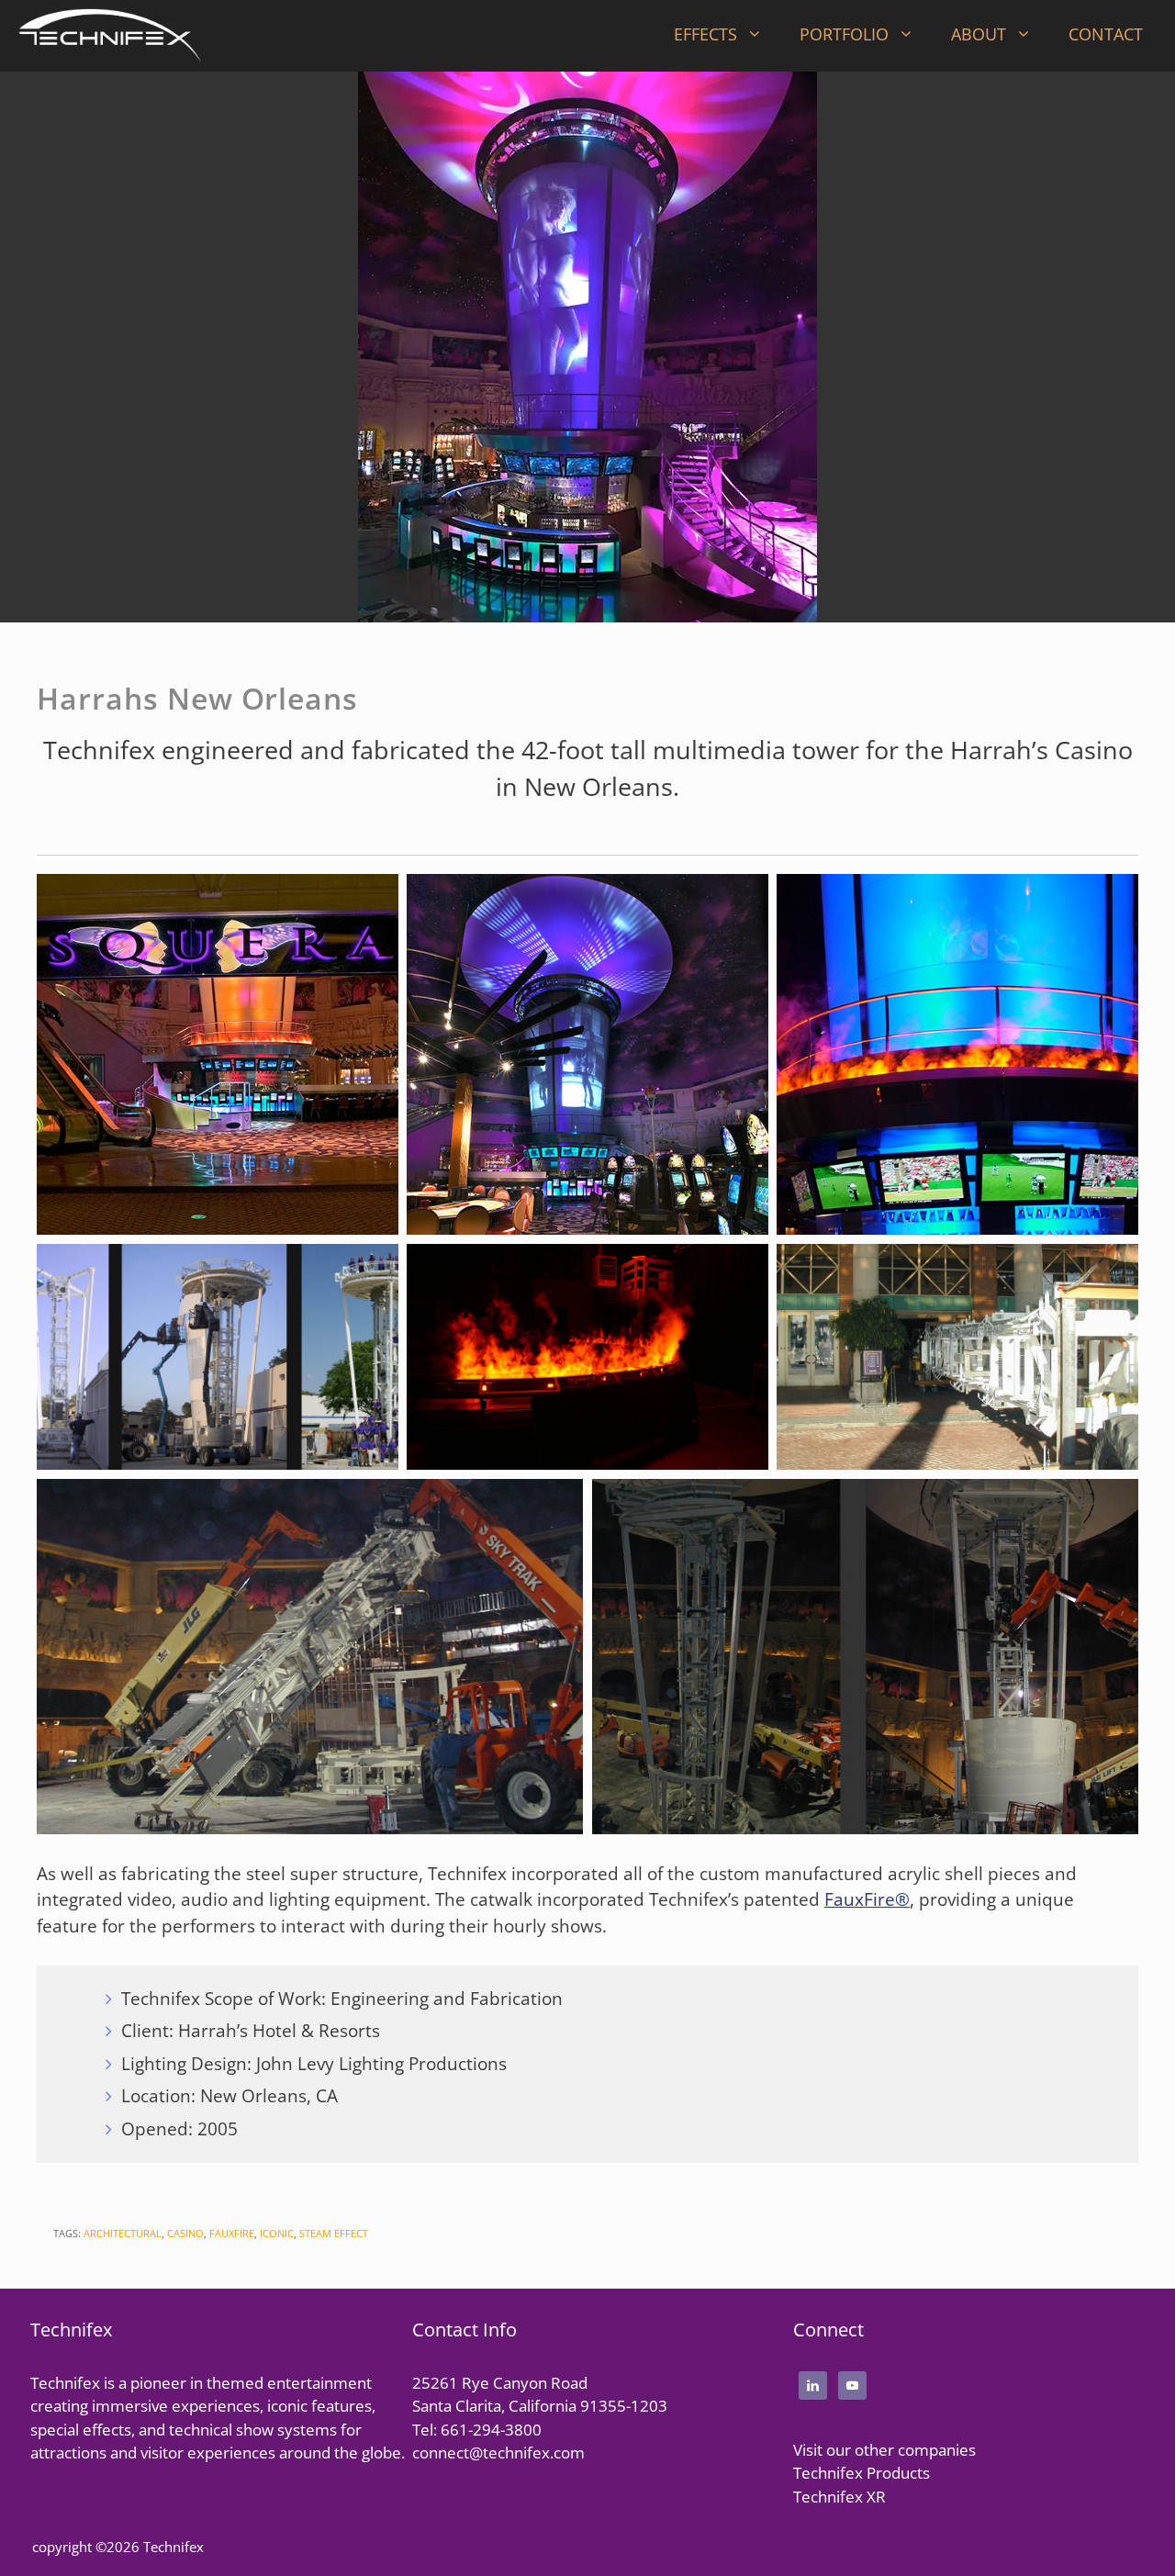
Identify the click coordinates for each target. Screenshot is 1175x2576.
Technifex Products (862, 2473)
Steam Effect (334, 2233)
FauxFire (232, 2233)
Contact (1106, 34)
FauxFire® (867, 1899)
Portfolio (844, 34)
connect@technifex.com (498, 2453)
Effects (705, 34)
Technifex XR (839, 2497)
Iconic (277, 2233)
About (979, 34)
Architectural (123, 2233)
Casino (185, 2233)
